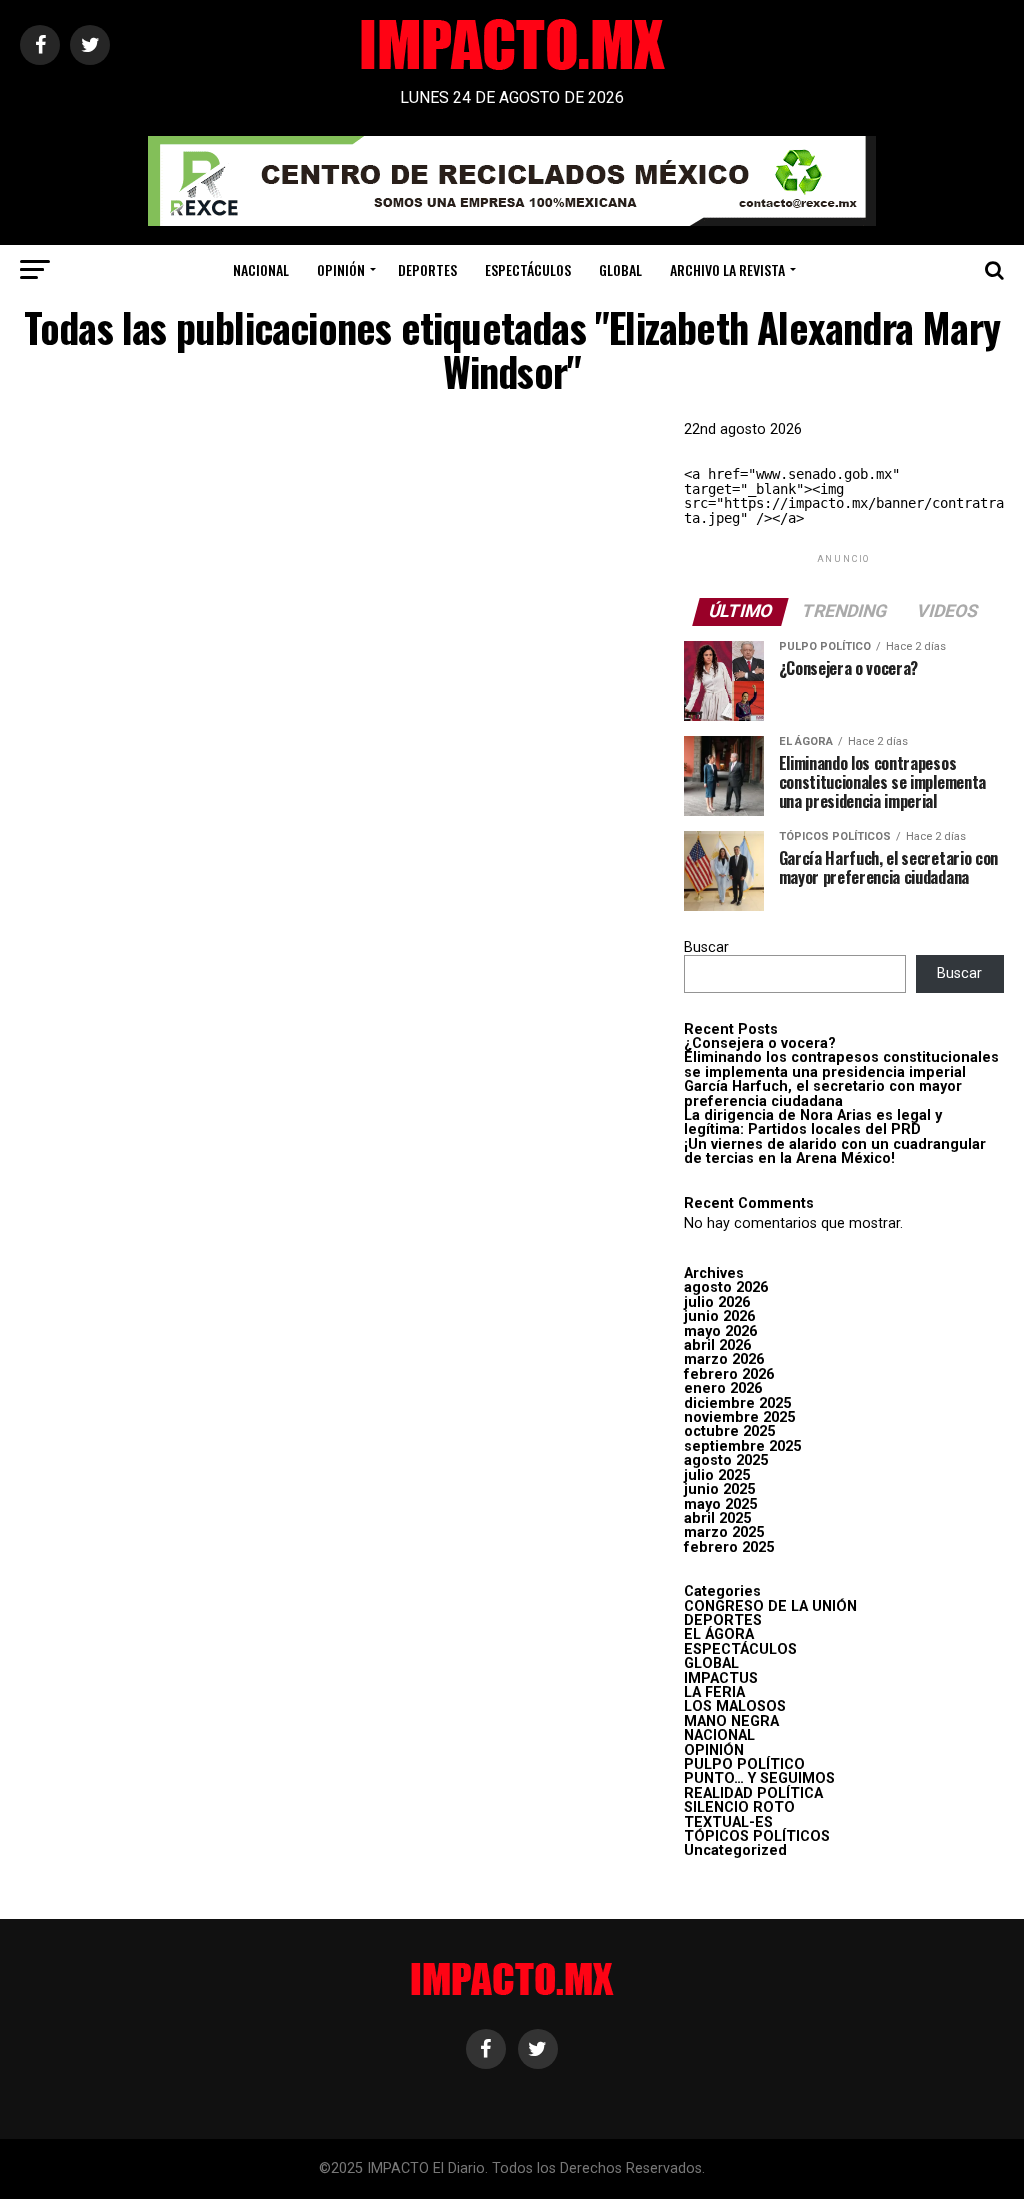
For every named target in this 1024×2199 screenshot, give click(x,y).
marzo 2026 (724, 1359)
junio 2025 (719, 1489)
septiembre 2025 (742, 1446)
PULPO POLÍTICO (744, 1764)
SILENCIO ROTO (739, 1807)
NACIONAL (261, 269)
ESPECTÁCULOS (528, 269)
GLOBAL (620, 269)
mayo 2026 (720, 1331)
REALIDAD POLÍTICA (753, 1793)
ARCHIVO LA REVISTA (727, 269)
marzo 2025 (724, 1532)
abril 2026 (717, 1345)
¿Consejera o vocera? (760, 1043)
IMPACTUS (721, 1678)
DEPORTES (427, 269)
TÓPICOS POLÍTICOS (757, 1836)
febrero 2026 (729, 1374)
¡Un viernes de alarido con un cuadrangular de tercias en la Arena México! (835, 1151)
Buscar (706, 947)
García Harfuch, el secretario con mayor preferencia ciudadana (823, 1093)
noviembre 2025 (739, 1417)
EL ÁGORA (719, 1634)
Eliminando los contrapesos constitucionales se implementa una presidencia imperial (841, 1064)
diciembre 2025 (737, 1403)
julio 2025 (717, 1475)
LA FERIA (714, 1692)
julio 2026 (717, 1302)
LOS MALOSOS (735, 1706)
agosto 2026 (726, 1287)
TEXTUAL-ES (728, 1822)
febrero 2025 (729, 1547)
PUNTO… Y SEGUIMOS (759, 1778)
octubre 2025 (729, 1431)
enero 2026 (723, 1388)
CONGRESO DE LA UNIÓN (770, 1606)
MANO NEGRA (731, 1721)
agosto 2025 (726, 1460)
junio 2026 (719, 1316)
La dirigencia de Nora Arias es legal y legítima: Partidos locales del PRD (813, 1122)
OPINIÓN (341, 269)
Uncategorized (735, 1850)
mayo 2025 (720, 1504)
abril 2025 (717, 1518)
